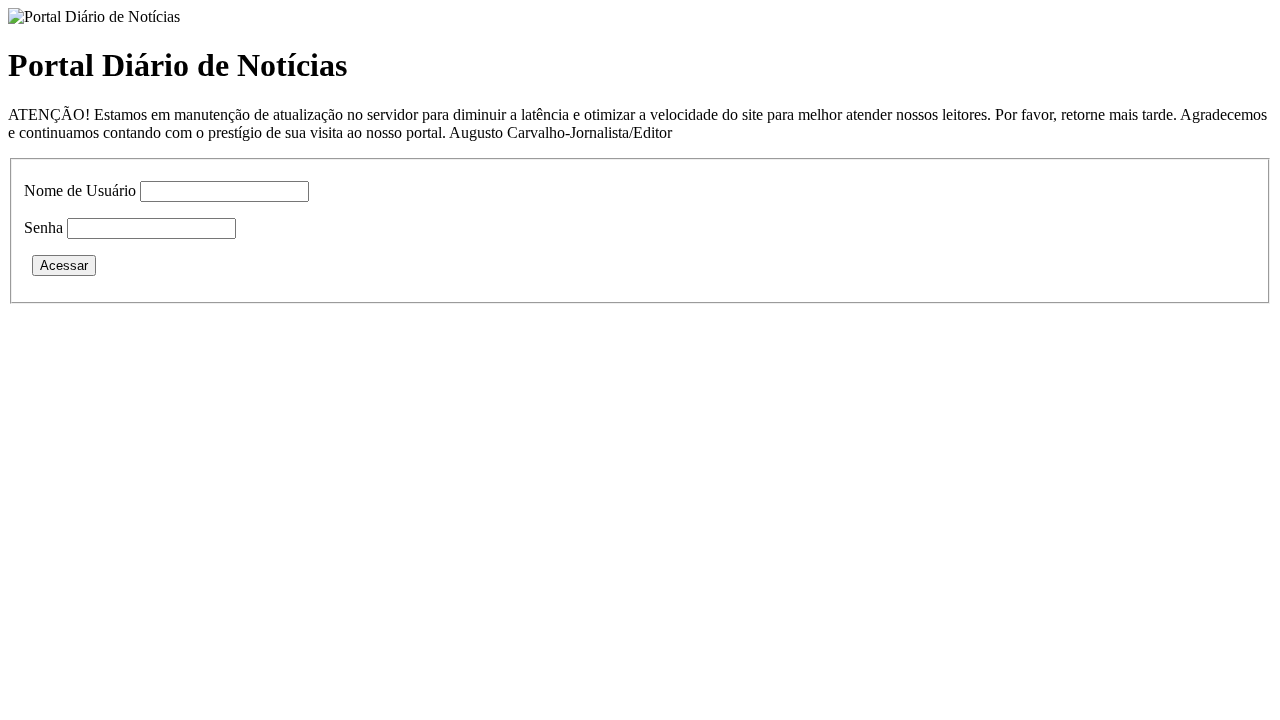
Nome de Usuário (80, 190)
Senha (43, 227)
